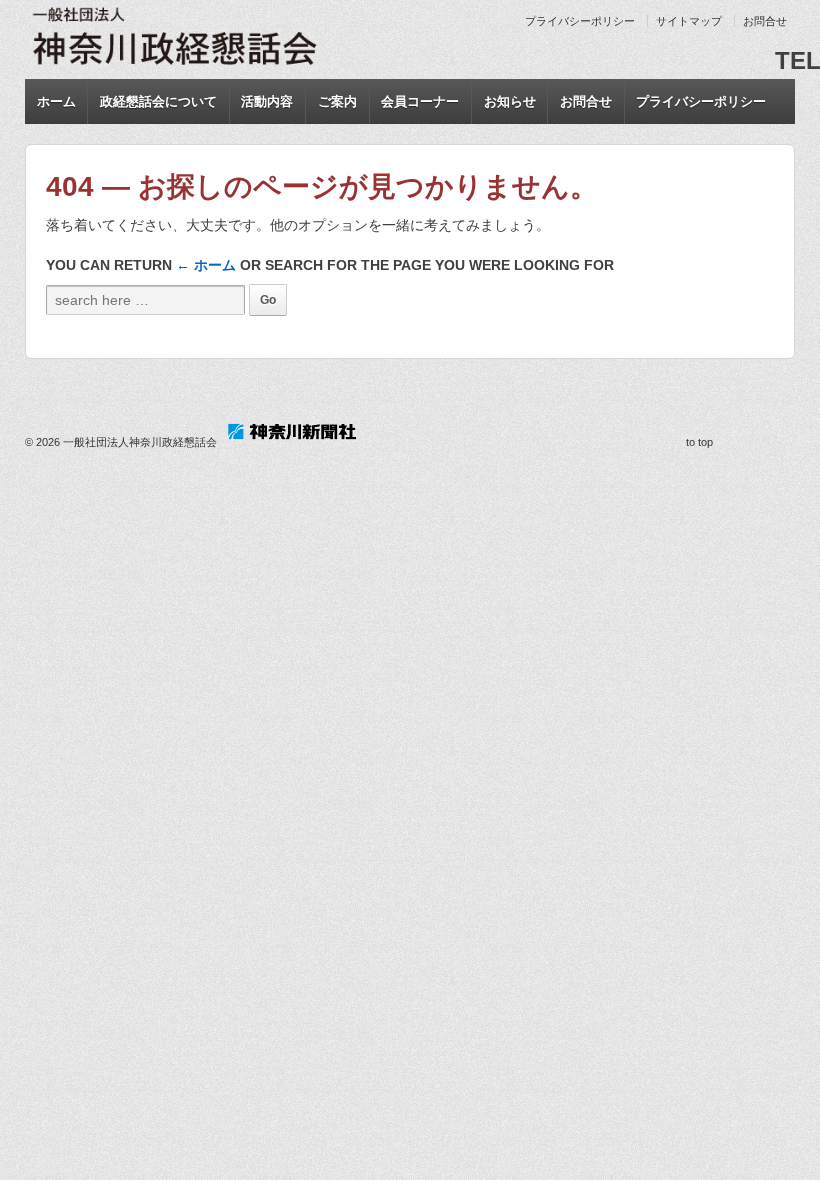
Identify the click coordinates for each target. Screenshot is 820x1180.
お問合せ (765, 21)
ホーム (56, 101)
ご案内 (337, 101)
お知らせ (510, 101)
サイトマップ (689, 21)
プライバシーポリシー (580, 21)
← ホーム (206, 265)
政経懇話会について (158, 101)
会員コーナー (420, 101)
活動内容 (267, 101)
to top (699, 442)
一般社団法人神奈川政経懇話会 (140, 442)
